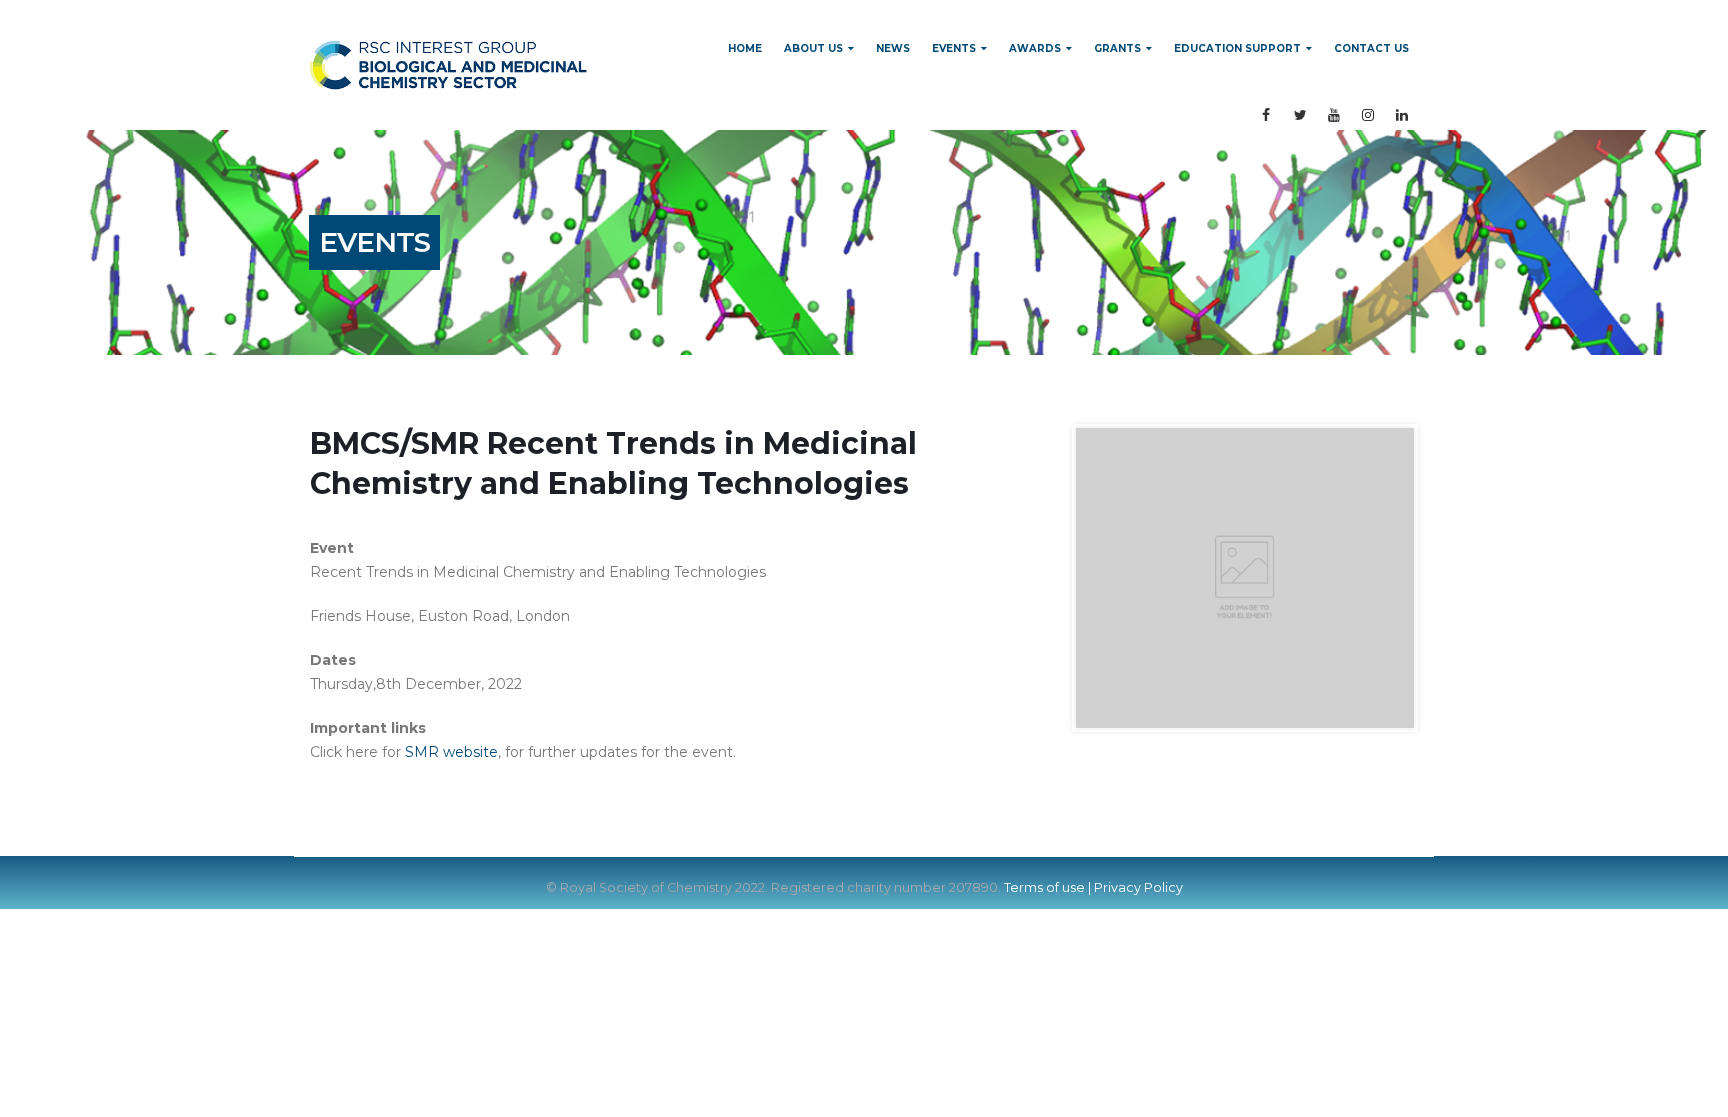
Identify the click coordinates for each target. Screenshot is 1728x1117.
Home (745, 48)
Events (954, 48)
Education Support (1237, 48)
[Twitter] (1300, 115)
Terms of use (1044, 887)
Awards (1035, 48)
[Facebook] (1266, 115)
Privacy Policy (1138, 887)
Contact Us (1371, 48)
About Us (813, 48)
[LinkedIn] (1402, 115)
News (893, 48)
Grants (1117, 48)
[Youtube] (1334, 115)
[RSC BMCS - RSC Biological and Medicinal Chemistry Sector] (448, 65)
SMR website (451, 752)
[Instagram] (1368, 115)
